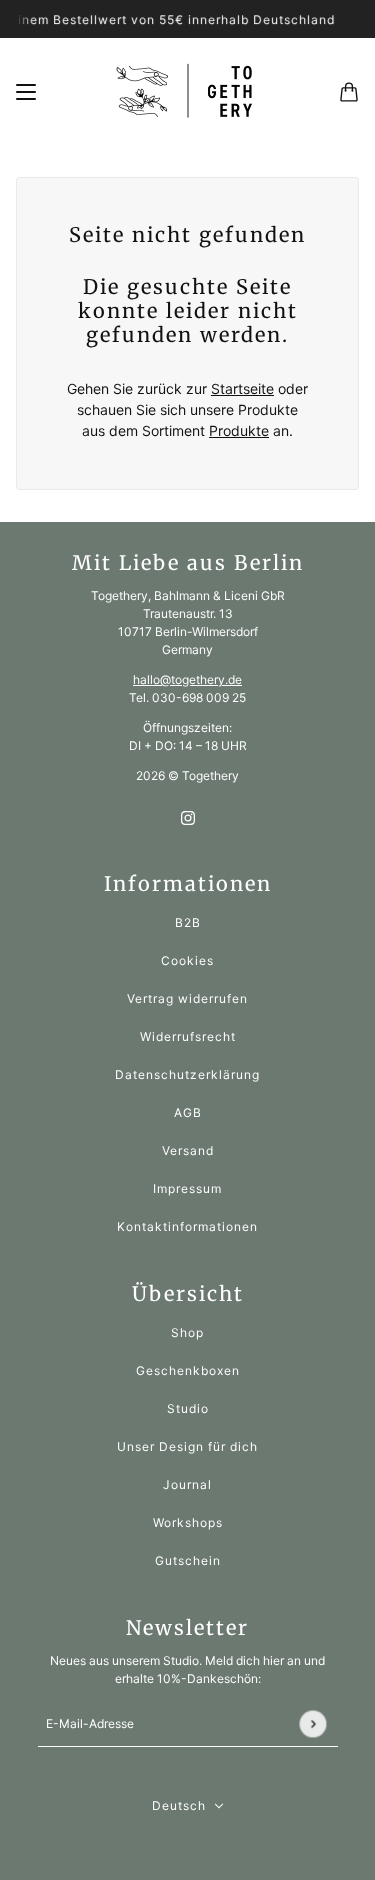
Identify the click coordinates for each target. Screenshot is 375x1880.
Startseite (242, 388)
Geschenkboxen (188, 1370)
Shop (187, 1332)
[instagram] (188, 816)
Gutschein (188, 1560)
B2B (188, 922)
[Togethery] (188, 91)
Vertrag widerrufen (187, 998)
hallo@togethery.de (187, 679)
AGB (188, 1112)
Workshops (188, 1522)
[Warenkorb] (349, 92)
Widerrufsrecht (188, 1036)
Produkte (239, 430)
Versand (188, 1150)
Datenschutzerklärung (187, 1074)
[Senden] (312, 1723)
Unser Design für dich (187, 1446)
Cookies (187, 960)
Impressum (187, 1188)
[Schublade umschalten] (26, 92)
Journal (187, 1484)
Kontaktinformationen (187, 1226)
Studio (188, 1408)
